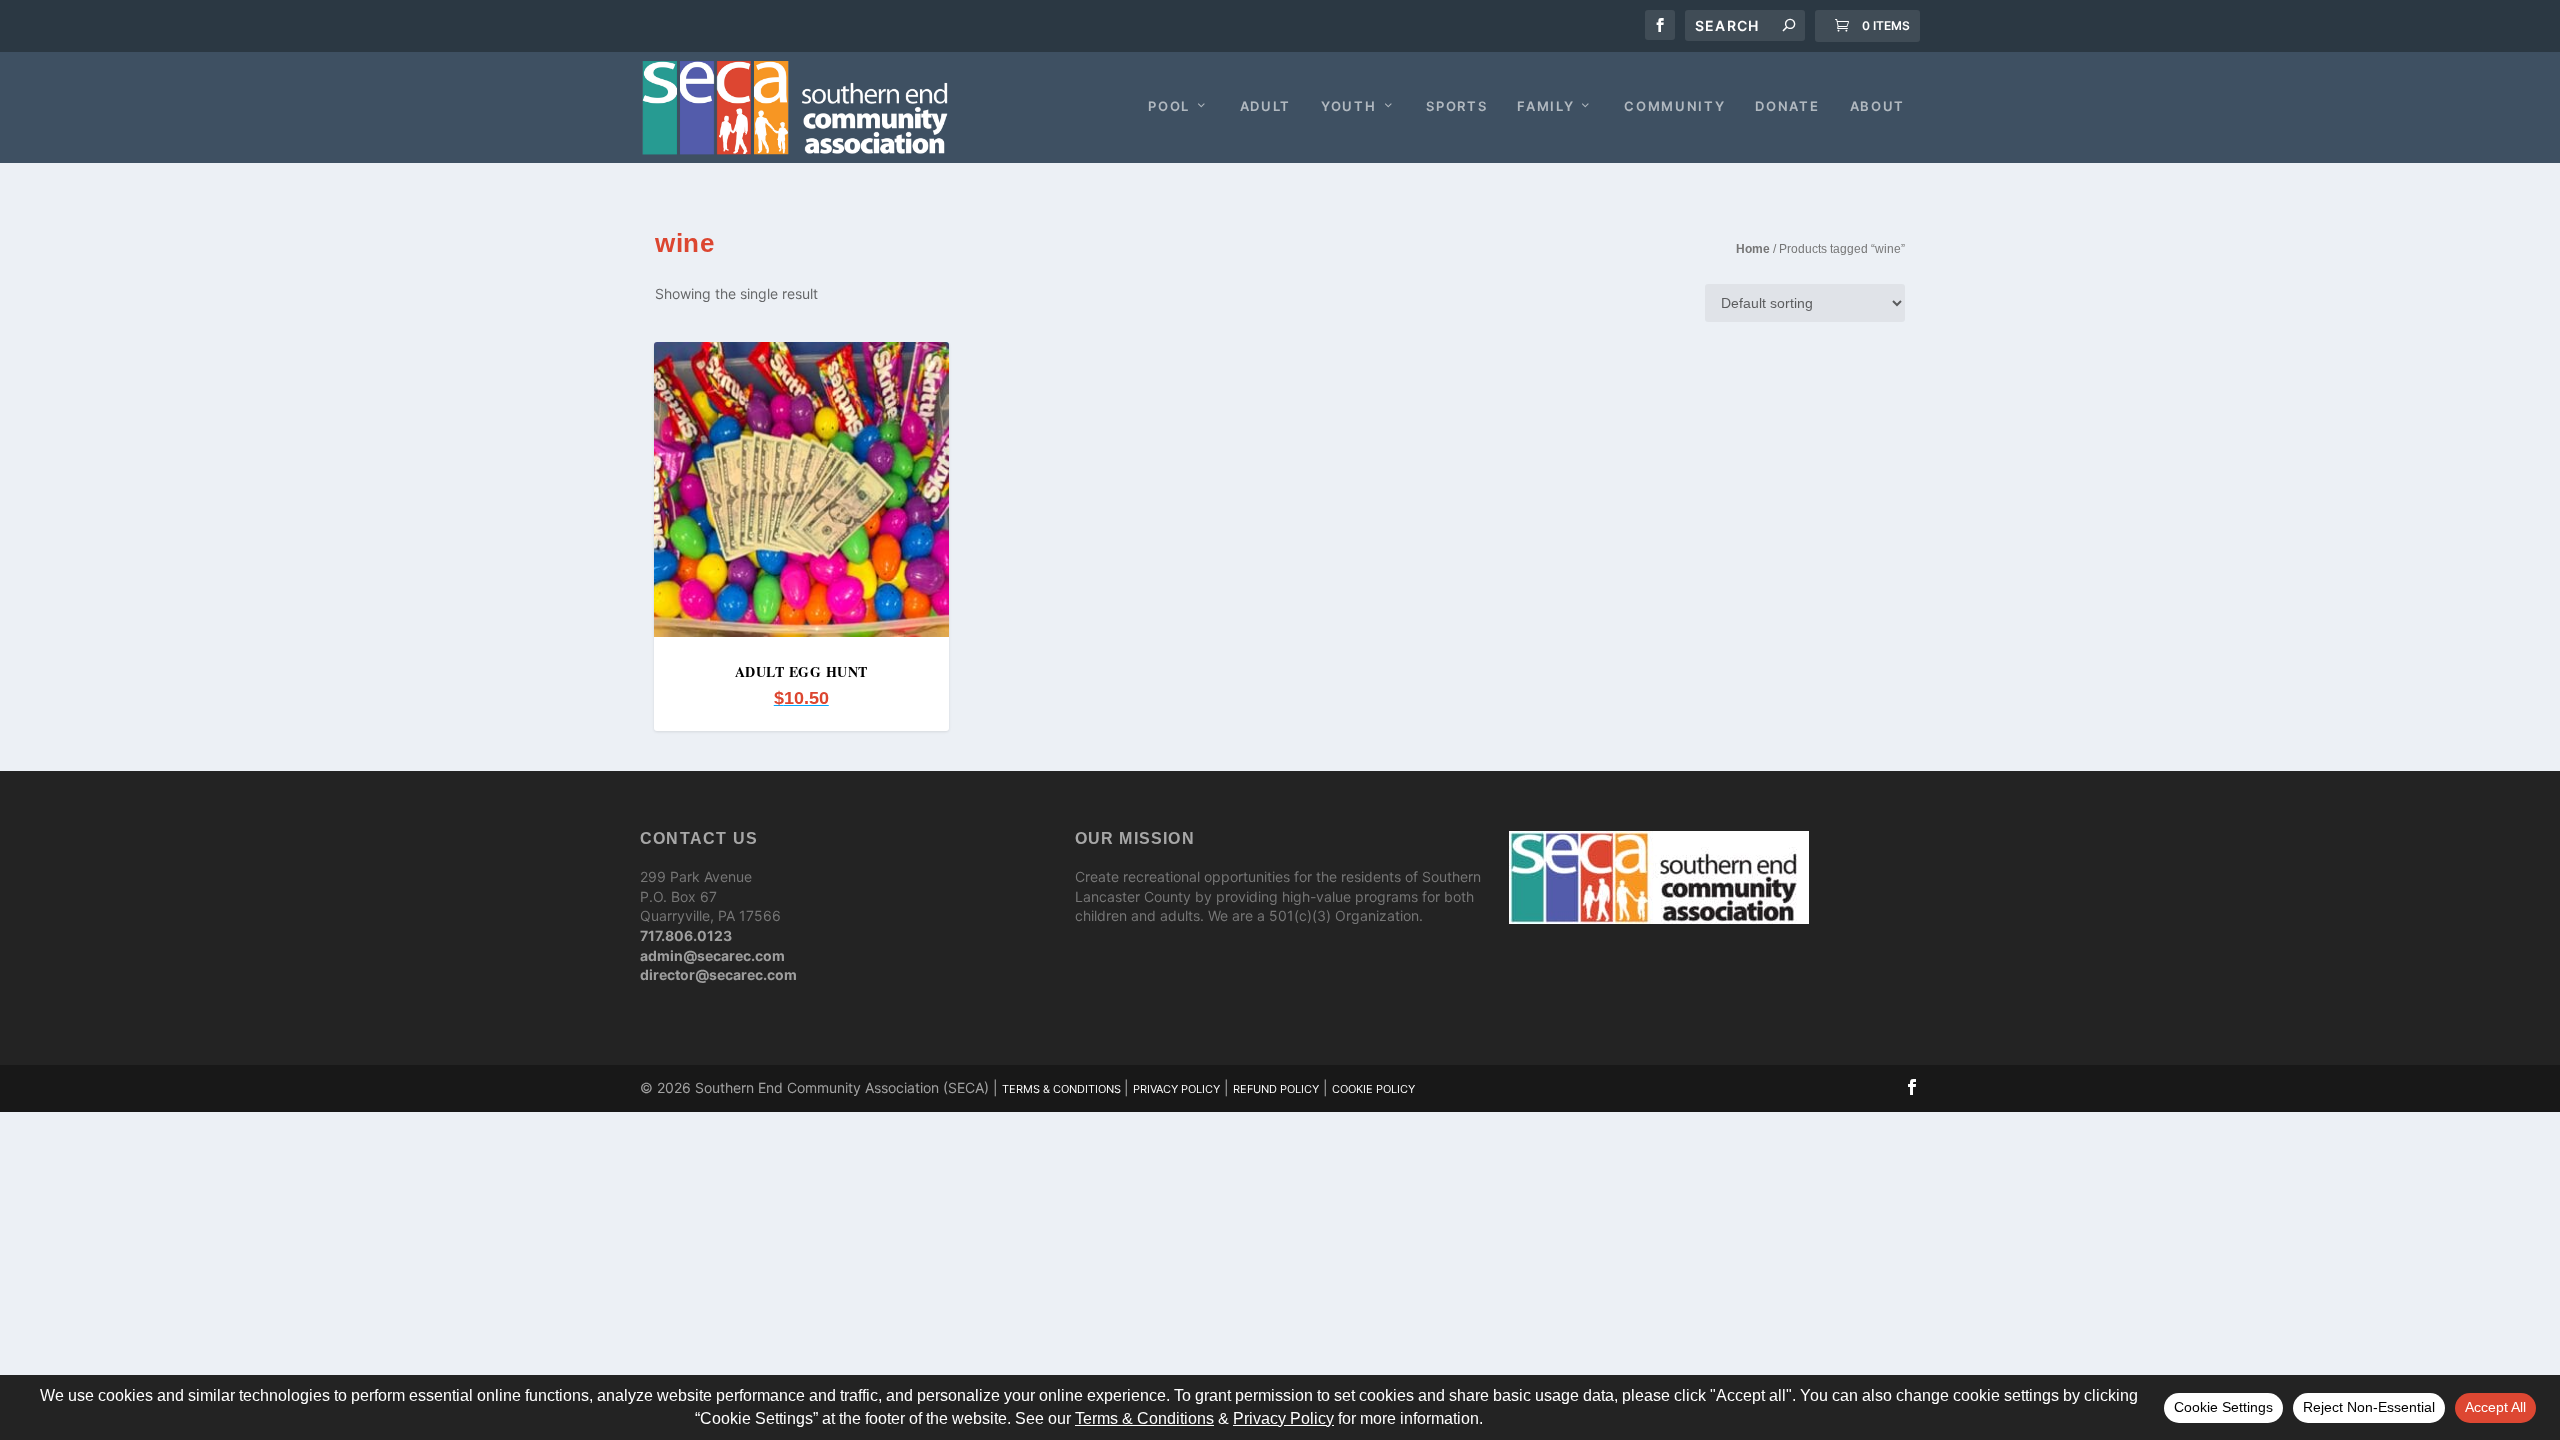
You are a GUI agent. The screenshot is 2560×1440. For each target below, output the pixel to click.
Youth (1348, 106)
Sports (1456, 106)
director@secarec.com (718, 974)
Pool (1169, 106)
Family (1545, 106)
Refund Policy (1276, 1089)
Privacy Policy (1176, 1089)
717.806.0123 (686, 935)
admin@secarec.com (712, 955)
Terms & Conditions (1063, 1089)
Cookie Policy (1373, 1089)
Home (1753, 249)
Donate (1787, 106)
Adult (1265, 106)
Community (1674, 106)
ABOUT (1877, 106)
